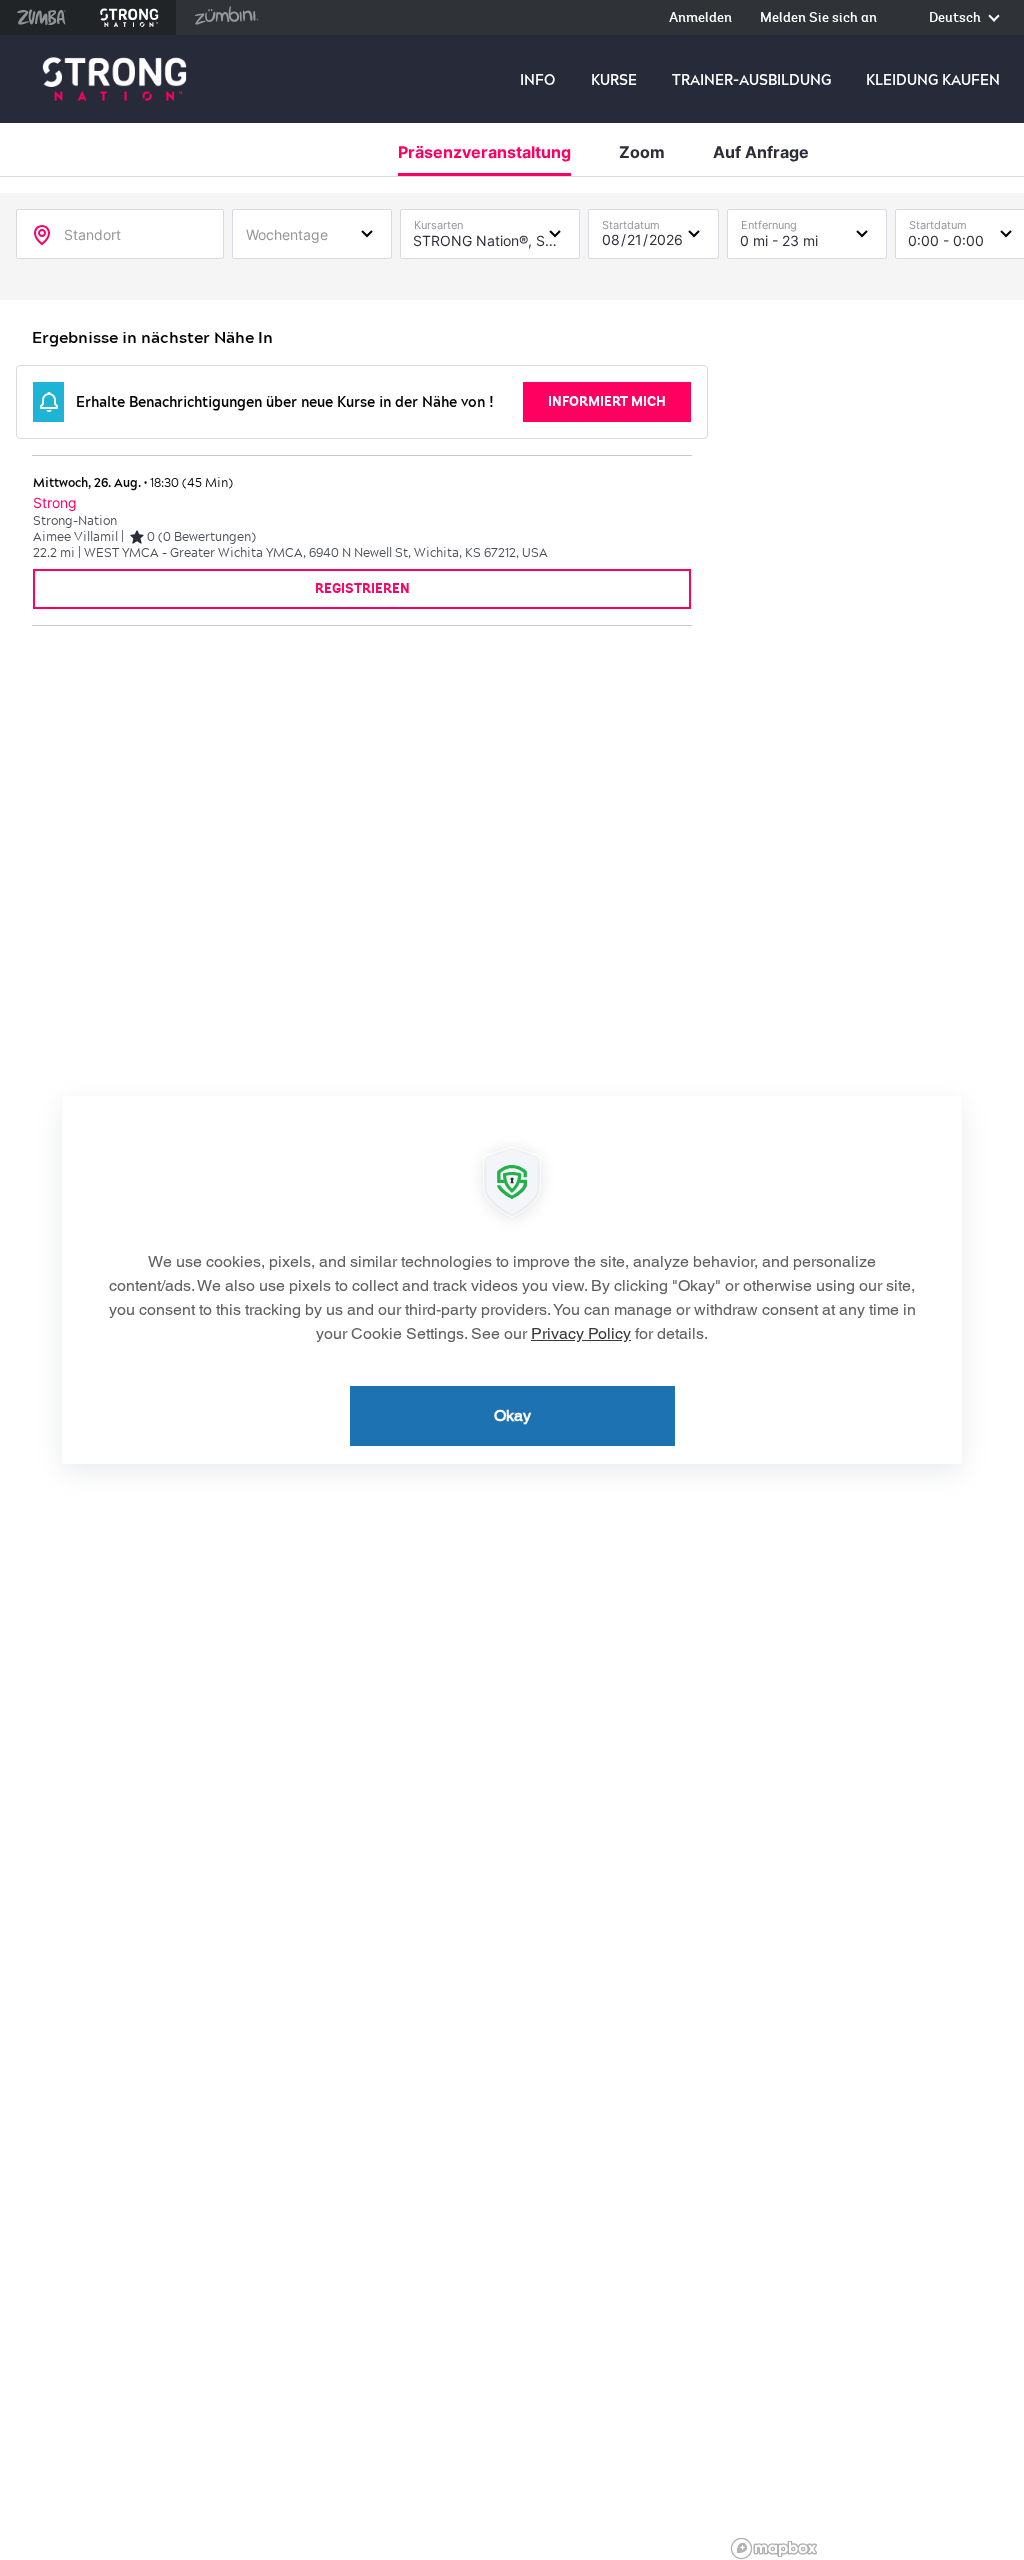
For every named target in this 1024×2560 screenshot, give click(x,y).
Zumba (41, 17)
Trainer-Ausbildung (751, 80)
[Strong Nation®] (114, 79)
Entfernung (769, 220)
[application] (512, 1280)
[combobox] (312, 233)
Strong (55, 503)
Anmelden (700, 18)
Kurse (614, 80)
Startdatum (631, 220)
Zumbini (226, 17)
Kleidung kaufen (933, 80)
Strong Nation (129, 17)
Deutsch (956, 18)
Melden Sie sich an (818, 18)
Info (537, 80)
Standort (92, 234)
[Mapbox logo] (774, 2548)
